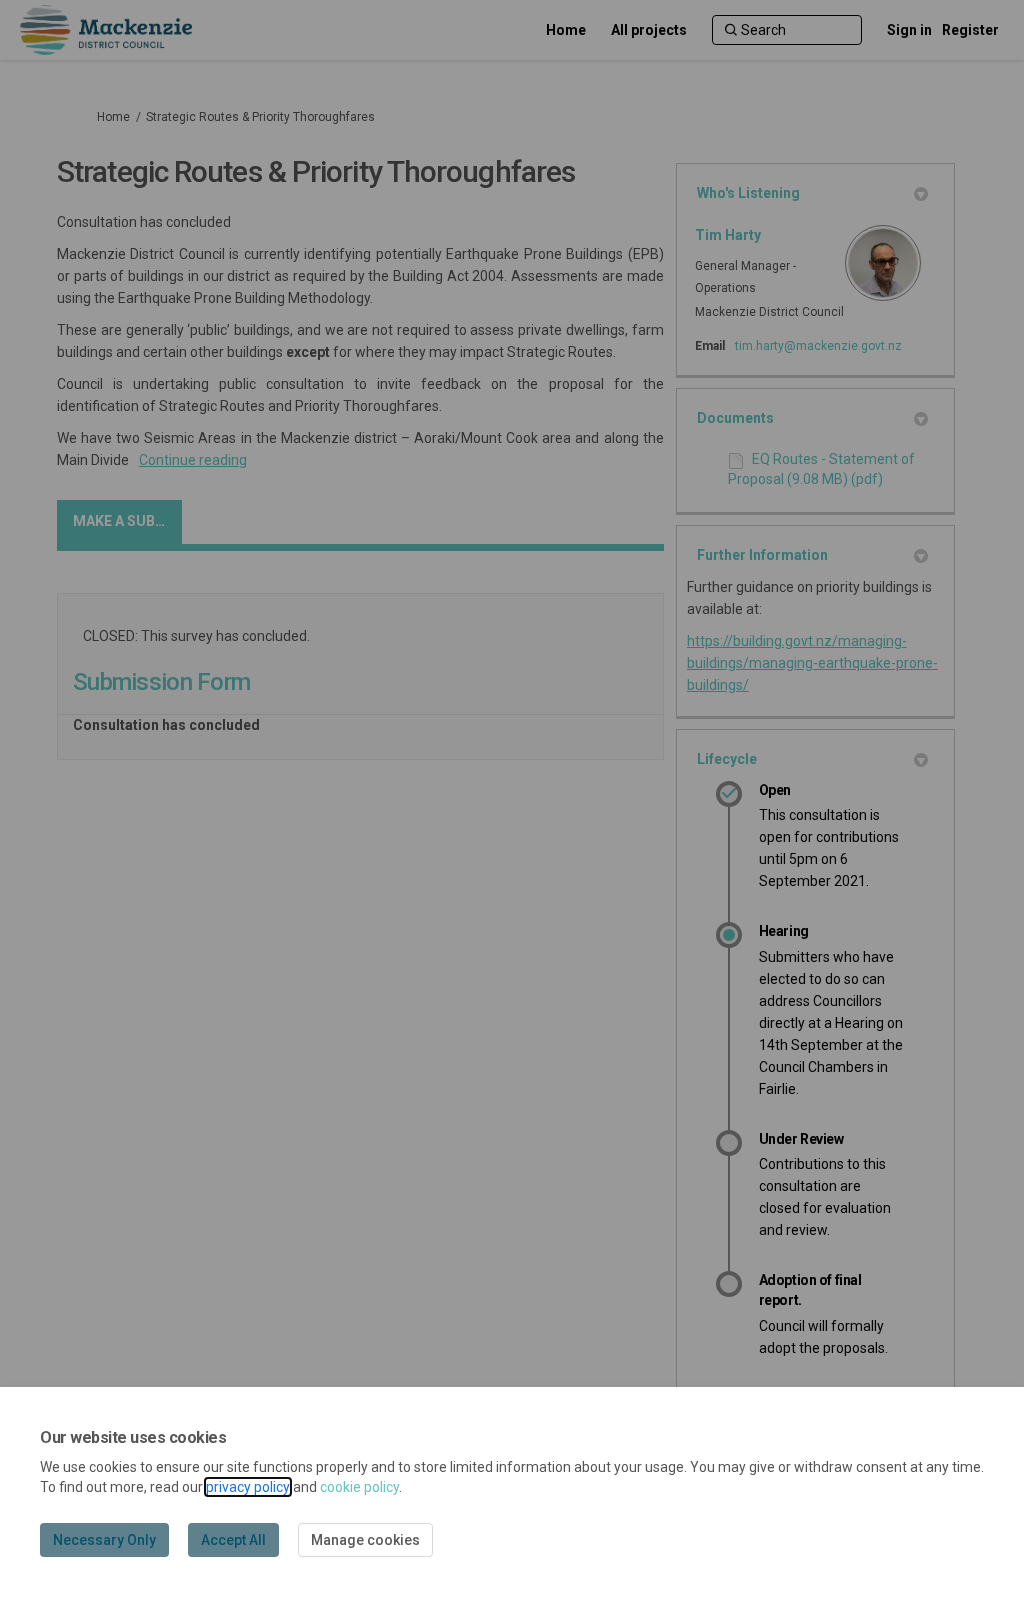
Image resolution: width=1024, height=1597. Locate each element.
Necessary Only (104, 1540)
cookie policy (359, 1487)
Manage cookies (365, 1540)
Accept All (233, 1540)
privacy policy (248, 1487)
